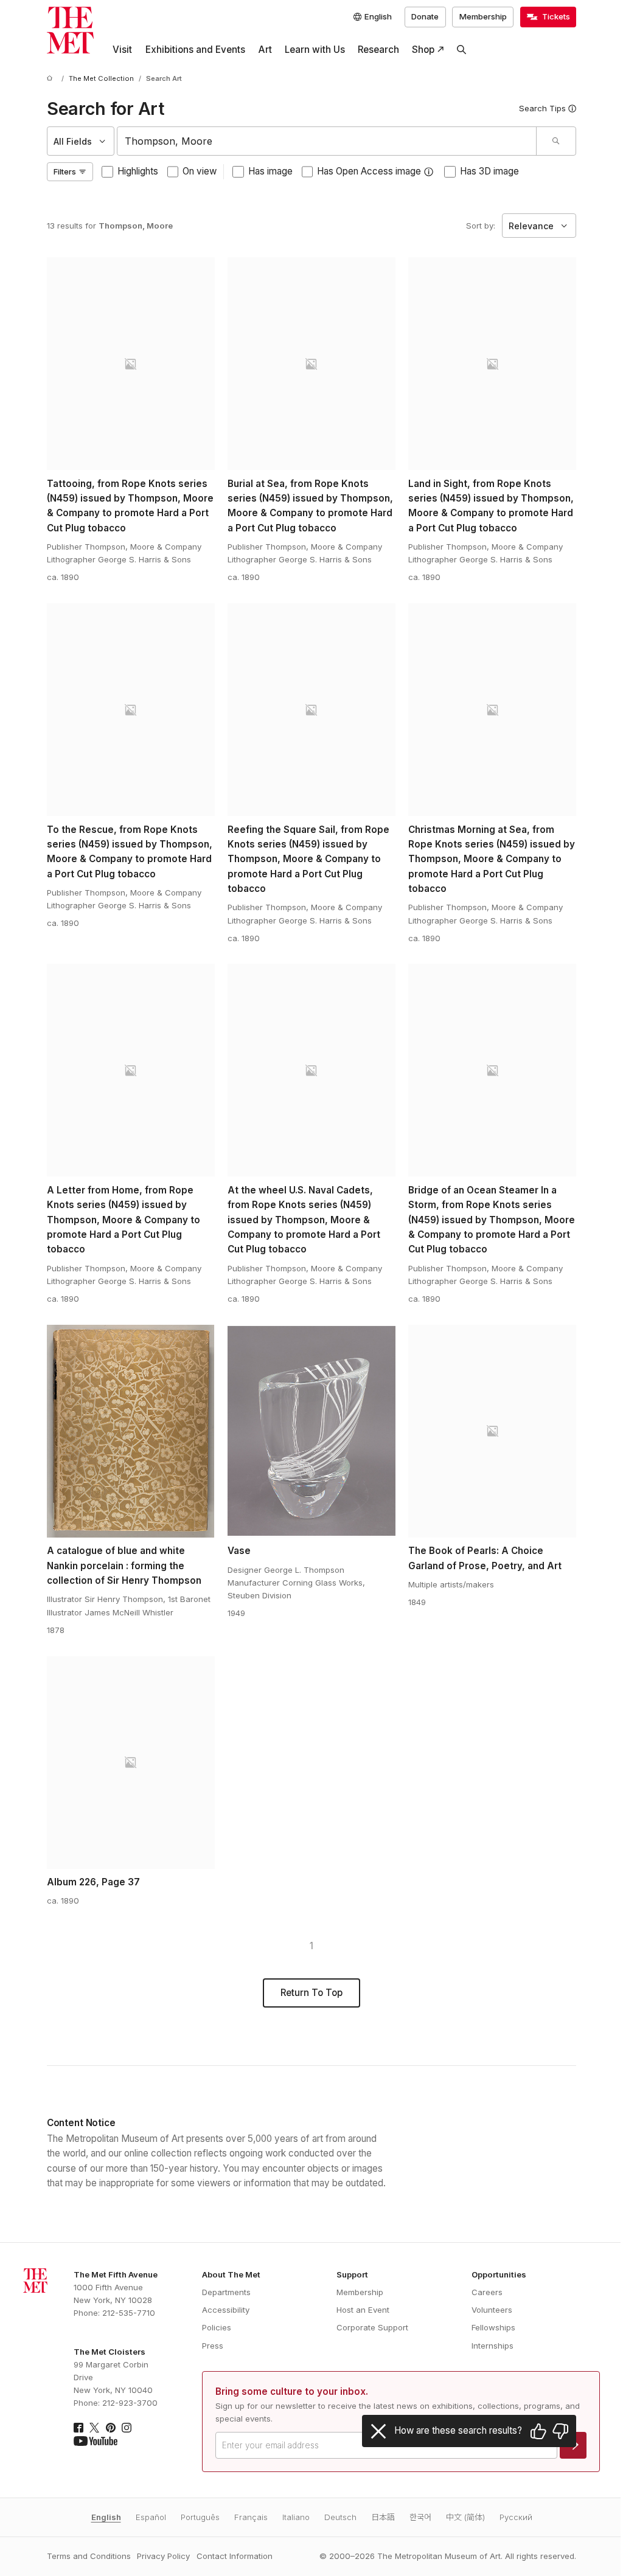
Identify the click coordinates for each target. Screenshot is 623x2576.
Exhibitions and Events (195, 50)
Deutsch (340, 2517)
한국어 (420, 2517)
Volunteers (492, 2310)
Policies (217, 2327)
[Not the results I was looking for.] (560, 2431)
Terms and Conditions (89, 2556)
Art (265, 50)
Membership (483, 16)
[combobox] (326, 141)
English (106, 2517)
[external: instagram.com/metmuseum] (127, 2428)
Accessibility (226, 2310)
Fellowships (493, 2327)
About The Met (231, 2274)
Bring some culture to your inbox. (292, 2391)
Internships (492, 2346)
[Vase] (311, 1431)
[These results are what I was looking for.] (538, 2431)
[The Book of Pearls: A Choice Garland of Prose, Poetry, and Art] (492, 1431)
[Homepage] (70, 30)
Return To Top (311, 1993)
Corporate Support (372, 2327)
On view (200, 171)
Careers (487, 2292)
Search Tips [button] (542, 108)
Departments (226, 2292)
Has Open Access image (369, 171)
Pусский (516, 2517)
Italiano (296, 2517)
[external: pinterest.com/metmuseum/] (111, 2428)
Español (151, 2517)
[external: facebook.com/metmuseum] (78, 2428)
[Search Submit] (556, 141)
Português (200, 2517)
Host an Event (363, 2310)
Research (378, 50)
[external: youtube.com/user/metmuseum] (96, 2441)
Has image (270, 171)
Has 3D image (489, 171)
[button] (429, 172)
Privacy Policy (163, 2556)
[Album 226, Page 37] (131, 1763)
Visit (122, 50)
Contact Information (235, 2556)
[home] (52, 79)
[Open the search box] (462, 50)
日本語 (383, 2517)
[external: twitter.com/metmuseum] (94, 2428)
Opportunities (499, 2274)
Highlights (138, 171)
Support (352, 2274)
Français (251, 2517)
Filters (65, 171)
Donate (425, 16)
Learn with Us (315, 50)
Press (213, 2346)
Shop (423, 50)
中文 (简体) (465, 2517)
